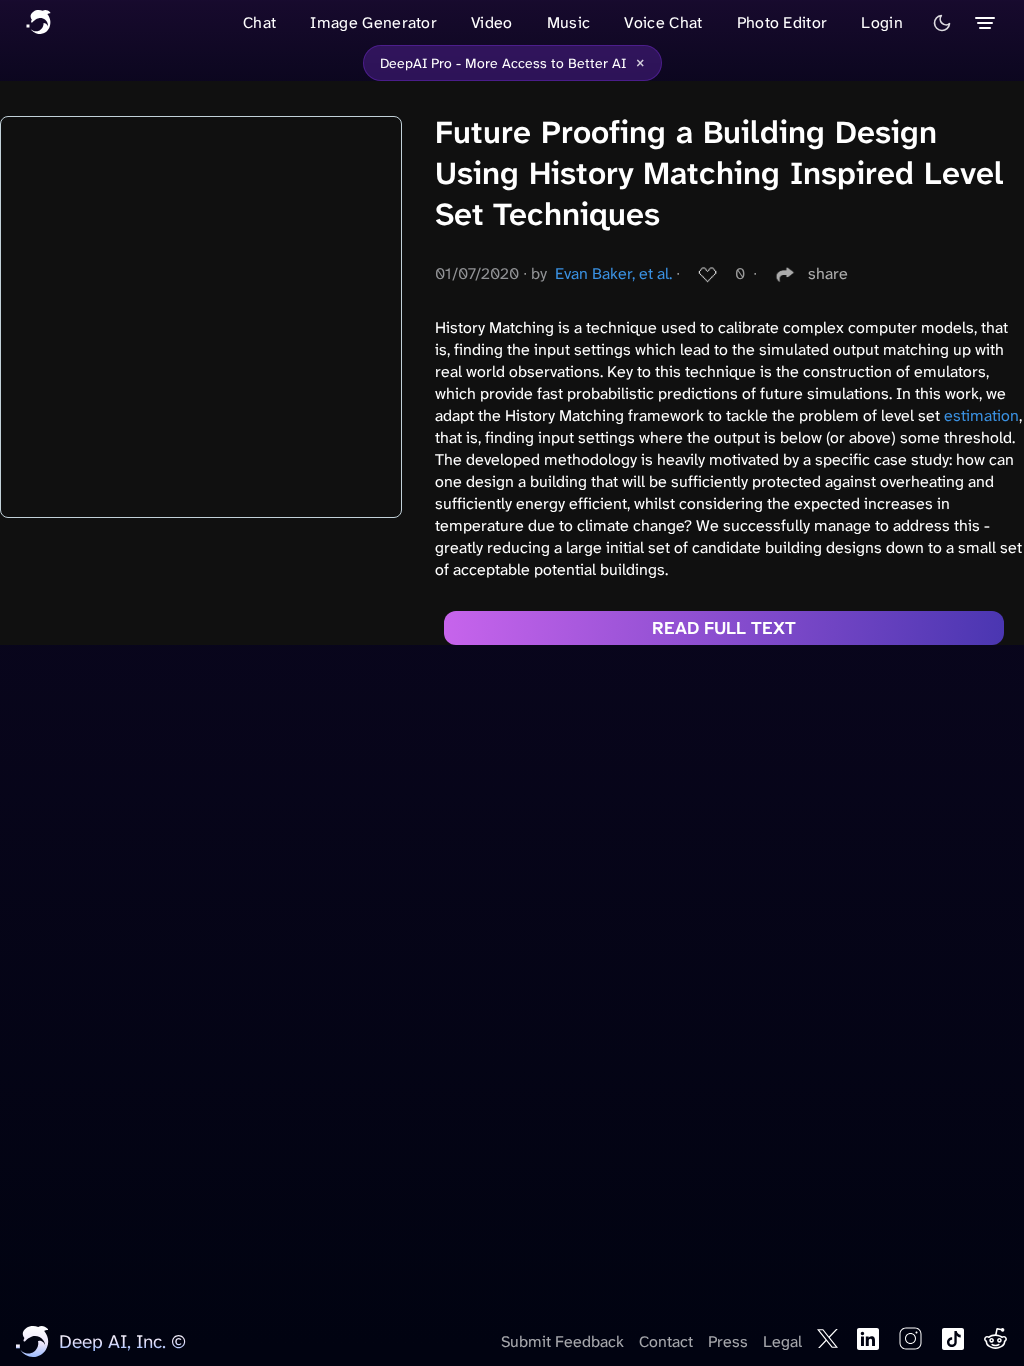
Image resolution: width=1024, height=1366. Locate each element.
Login (882, 22)
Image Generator (373, 22)
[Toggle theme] (942, 23)
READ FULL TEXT (724, 628)
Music (569, 22)
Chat (259, 22)
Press (728, 1341)
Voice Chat (663, 22)
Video (492, 22)
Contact (666, 1341)
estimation (981, 415)
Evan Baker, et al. (613, 273)
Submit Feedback (562, 1341)
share (828, 273)
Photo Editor (782, 22)
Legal (782, 1341)
